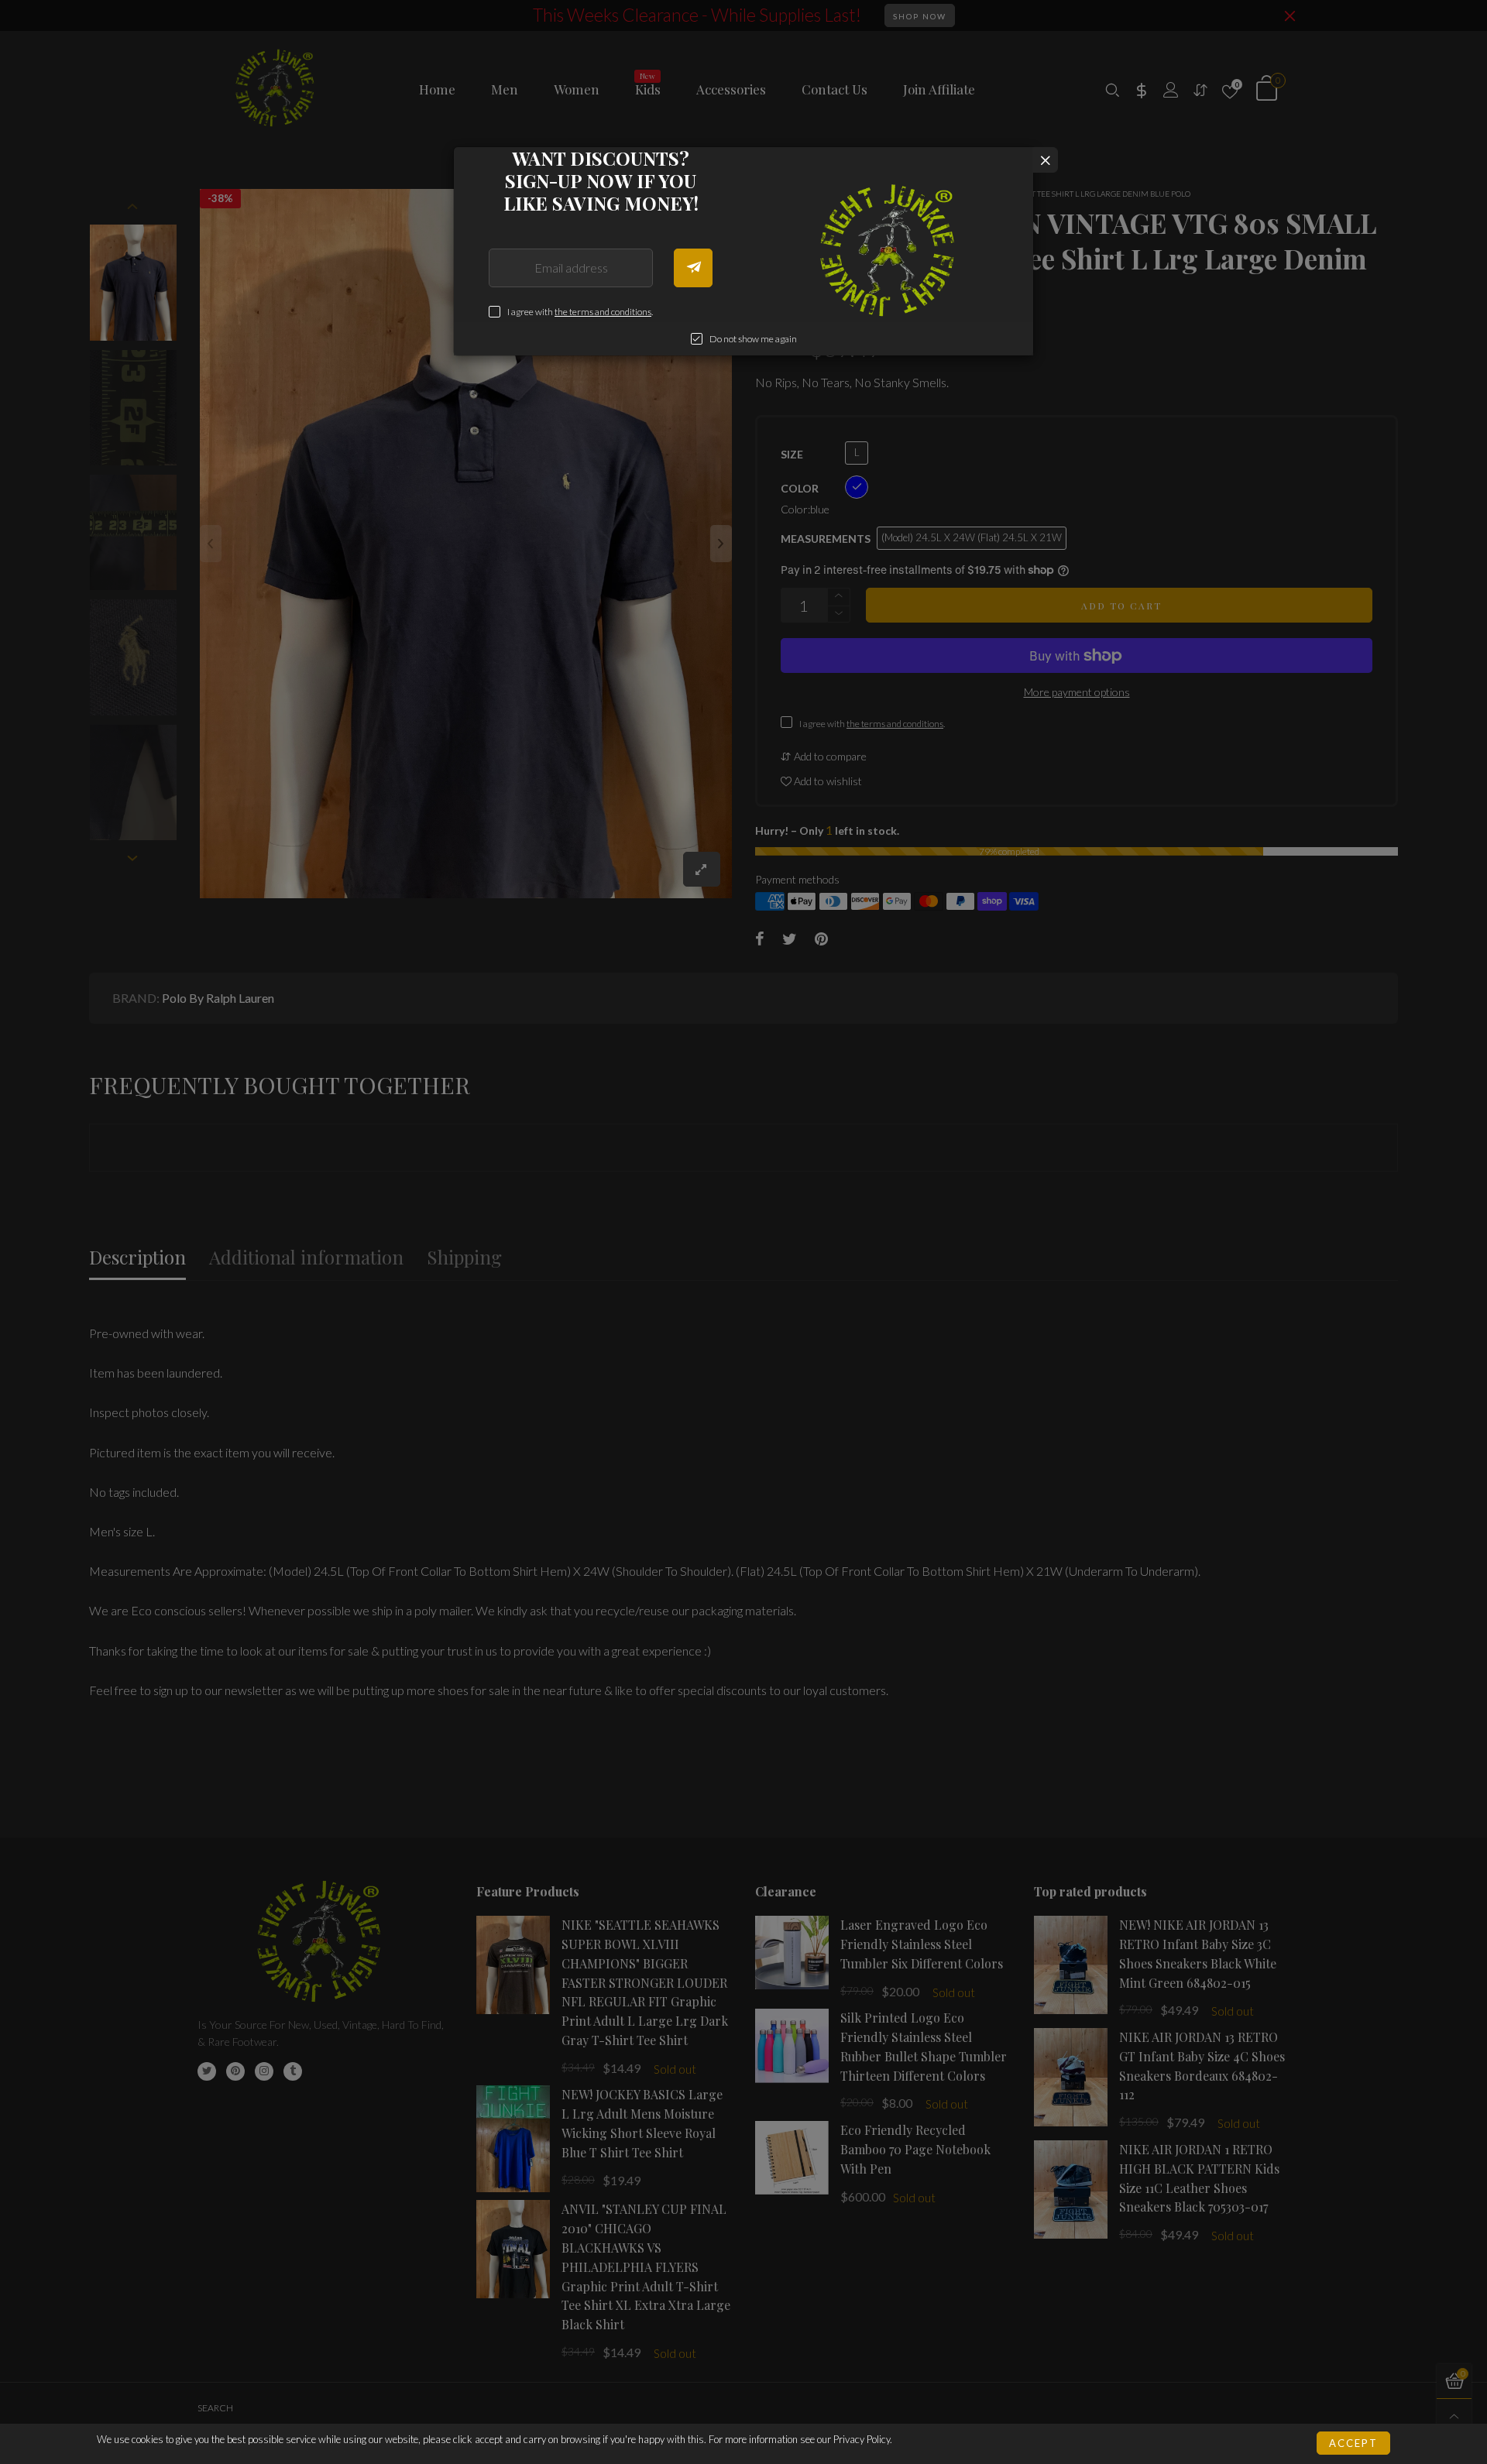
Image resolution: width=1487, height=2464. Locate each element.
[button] (693, 268)
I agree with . (580, 312)
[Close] (1045, 160)
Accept (1353, 2443)
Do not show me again (753, 339)
